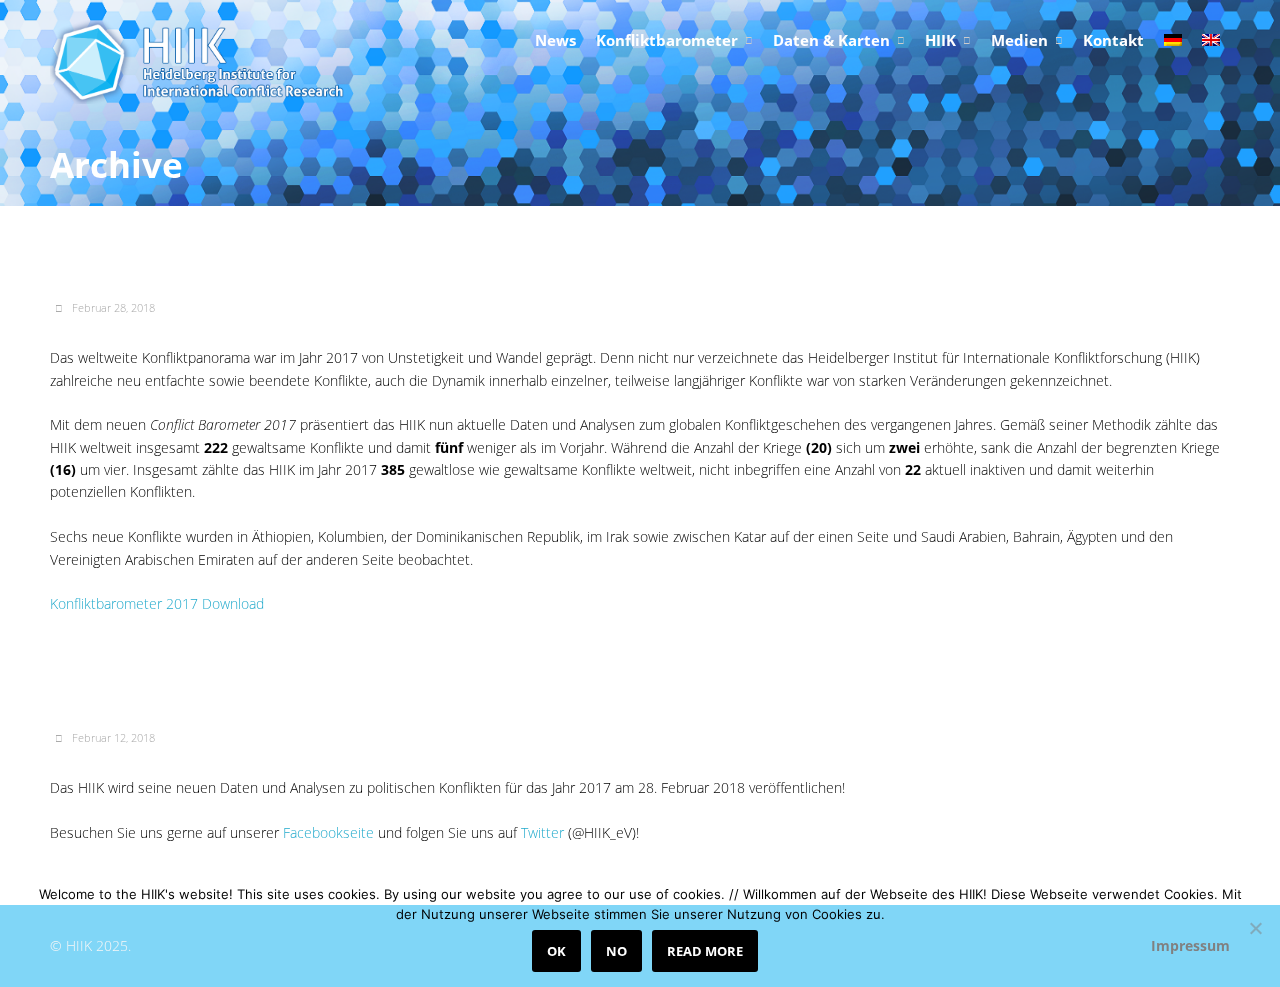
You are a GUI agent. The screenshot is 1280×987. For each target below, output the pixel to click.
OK (556, 951)
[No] (1255, 928)
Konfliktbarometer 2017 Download (157, 603)
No (616, 951)
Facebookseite (330, 832)
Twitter (542, 832)
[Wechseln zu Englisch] (1211, 41)
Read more (705, 951)
